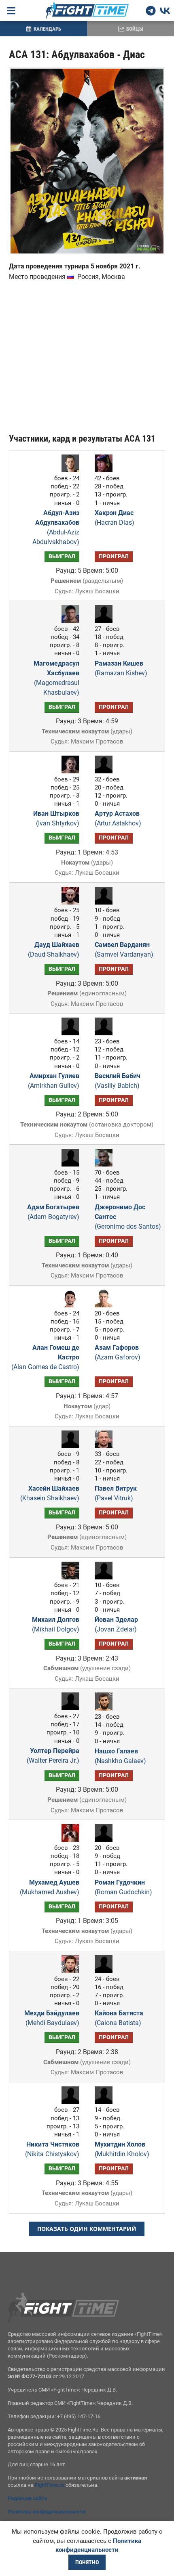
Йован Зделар (116, 1624)
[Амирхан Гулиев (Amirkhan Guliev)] (68, 1033)
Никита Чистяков (52, 2149)
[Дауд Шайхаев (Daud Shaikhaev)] (68, 902)
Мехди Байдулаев (52, 2018)
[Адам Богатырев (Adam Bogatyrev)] (68, 1164)
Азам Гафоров (118, 1352)
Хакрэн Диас (115, 518)
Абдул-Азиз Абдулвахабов (56, 527)
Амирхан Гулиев (54, 1081)
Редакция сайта (27, 2498)
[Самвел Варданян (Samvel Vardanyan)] (106, 902)
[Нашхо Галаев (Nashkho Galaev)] (106, 1708)
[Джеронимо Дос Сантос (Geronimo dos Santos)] (106, 1164)
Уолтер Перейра (53, 1756)
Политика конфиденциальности (47, 2512)
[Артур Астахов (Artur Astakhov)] (106, 771)
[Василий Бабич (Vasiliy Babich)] (106, 1033)
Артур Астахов (118, 818)
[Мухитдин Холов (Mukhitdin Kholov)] (106, 2102)
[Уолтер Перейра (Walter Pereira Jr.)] (68, 1708)
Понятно (87, 2562)
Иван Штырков (56, 818)
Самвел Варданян (124, 950)
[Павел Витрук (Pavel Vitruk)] (106, 1446)
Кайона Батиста (119, 2018)
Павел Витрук (116, 1493)
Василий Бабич (118, 1081)
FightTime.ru (50, 2485)
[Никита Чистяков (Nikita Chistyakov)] (68, 2102)
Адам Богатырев (53, 1212)
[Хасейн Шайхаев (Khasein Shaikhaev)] (68, 1446)
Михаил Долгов (56, 1624)
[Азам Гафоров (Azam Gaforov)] (106, 1305)
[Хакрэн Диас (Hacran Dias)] (106, 470)
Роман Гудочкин (123, 1887)
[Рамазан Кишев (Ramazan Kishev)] (106, 621)
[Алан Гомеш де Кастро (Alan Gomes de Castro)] (68, 1305)
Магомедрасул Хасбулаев (56, 678)
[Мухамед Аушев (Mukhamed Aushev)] (68, 1840)
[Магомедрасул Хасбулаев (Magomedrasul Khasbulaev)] (68, 621)
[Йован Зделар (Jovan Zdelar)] (106, 1577)
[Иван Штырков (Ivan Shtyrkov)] (68, 771)
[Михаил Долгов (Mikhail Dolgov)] (68, 1577)
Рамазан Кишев (121, 668)
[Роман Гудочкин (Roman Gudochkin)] (106, 1840)
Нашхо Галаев (120, 1756)
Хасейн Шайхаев (50, 1493)
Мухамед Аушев (50, 1887)
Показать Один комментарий (87, 2229)
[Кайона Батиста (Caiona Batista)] (106, 1971)
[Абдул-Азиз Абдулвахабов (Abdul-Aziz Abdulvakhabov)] (68, 470)
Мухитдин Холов (122, 2149)
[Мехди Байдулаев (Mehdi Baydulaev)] (68, 1971)
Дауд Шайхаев (54, 950)
